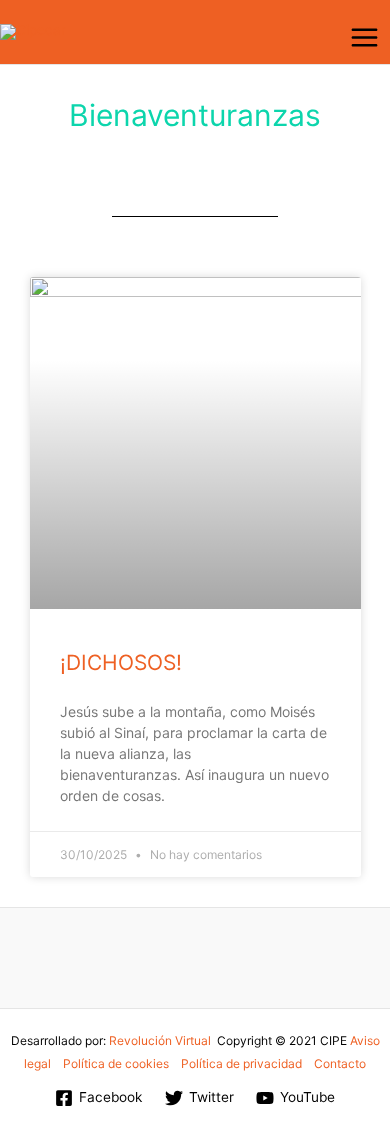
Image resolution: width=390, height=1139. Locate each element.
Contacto (340, 1063)
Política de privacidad (241, 1063)
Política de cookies (116, 1063)
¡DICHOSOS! (121, 662)
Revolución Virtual (160, 1040)
